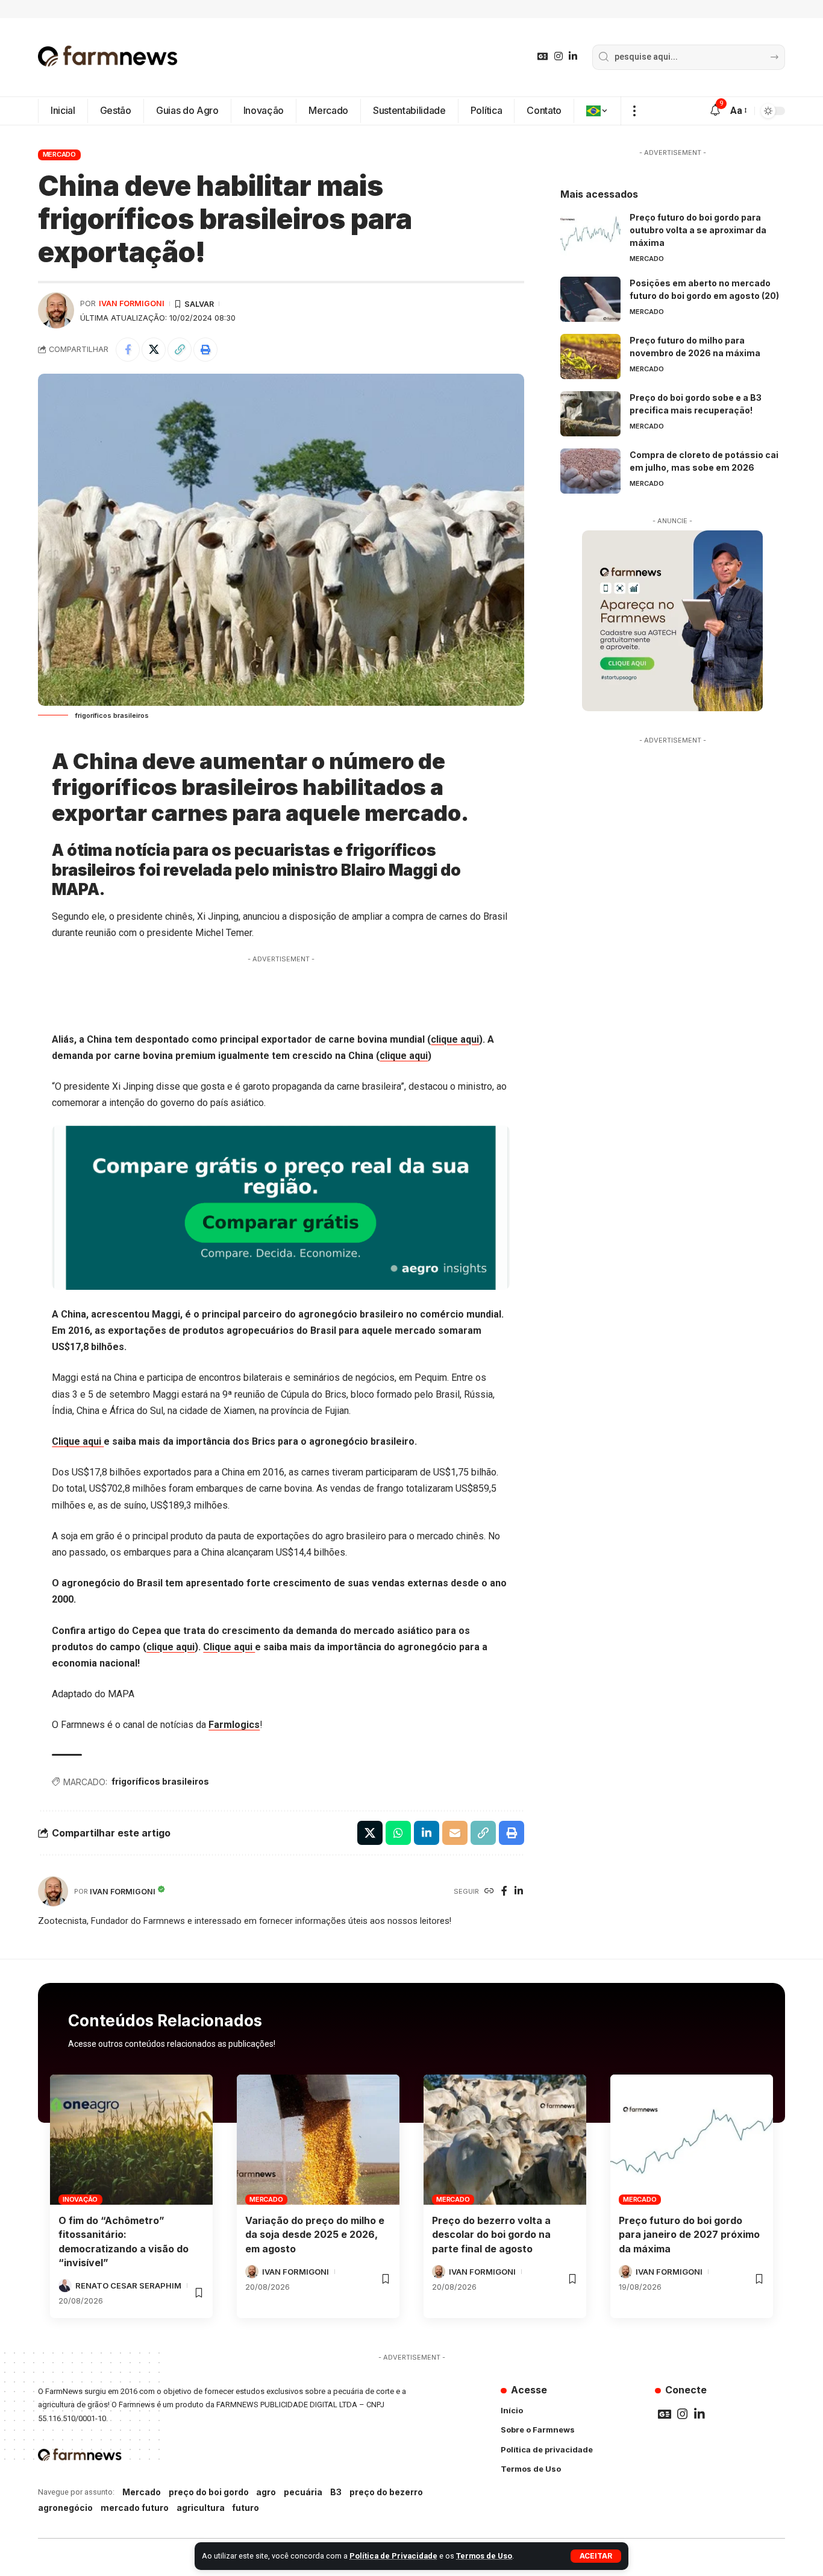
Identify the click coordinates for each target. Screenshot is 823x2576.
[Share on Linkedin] (427, 1833)
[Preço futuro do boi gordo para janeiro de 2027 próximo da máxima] (692, 2140)
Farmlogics (234, 1725)
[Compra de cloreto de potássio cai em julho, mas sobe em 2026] (590, 471)
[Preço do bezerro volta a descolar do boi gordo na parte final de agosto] (505, 2140)
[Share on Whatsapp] (398, 1833)
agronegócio (65, 2508)
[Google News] (543, 56)
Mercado (59, 154)
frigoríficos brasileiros (160, 1781)
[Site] (489, 1892)
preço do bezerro (386, 2492)
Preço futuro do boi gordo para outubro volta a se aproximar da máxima (698, 230)
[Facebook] (504, 1892)
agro (266, 2492)
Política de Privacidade (393, 2556)
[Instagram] (559, 56)
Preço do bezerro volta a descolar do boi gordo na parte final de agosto (491, 2234)
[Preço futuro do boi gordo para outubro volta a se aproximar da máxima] (590, 234)
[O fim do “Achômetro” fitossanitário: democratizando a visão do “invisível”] (131, 2140)
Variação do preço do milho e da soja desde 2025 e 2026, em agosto (315, 2234)
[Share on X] (154, 350)
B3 (336, 2492)
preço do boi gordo (209, 2492)
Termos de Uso (484, 2556)
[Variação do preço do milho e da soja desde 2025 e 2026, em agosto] (318, 2140)
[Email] (455, 1833)
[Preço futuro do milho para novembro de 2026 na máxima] (590, 357)
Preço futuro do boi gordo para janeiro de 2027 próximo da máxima (689, 2234)
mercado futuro (135, 2508)
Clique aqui (78, 1441)
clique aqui (455, 1039)
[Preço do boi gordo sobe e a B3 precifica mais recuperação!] (590, 414)
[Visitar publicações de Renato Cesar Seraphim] (65, 2285)
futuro (246, 2508)
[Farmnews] (108, 57)
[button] (596, 2556)
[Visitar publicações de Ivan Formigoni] (56, 310)
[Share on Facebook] (128, 350)
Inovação (80, 2199)
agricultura (201, 2508)
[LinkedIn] (573, 56)
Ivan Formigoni (132, 303)
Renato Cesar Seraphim (128, 2285)
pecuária (303, 2492)
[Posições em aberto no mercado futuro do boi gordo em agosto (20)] (590, 299)
